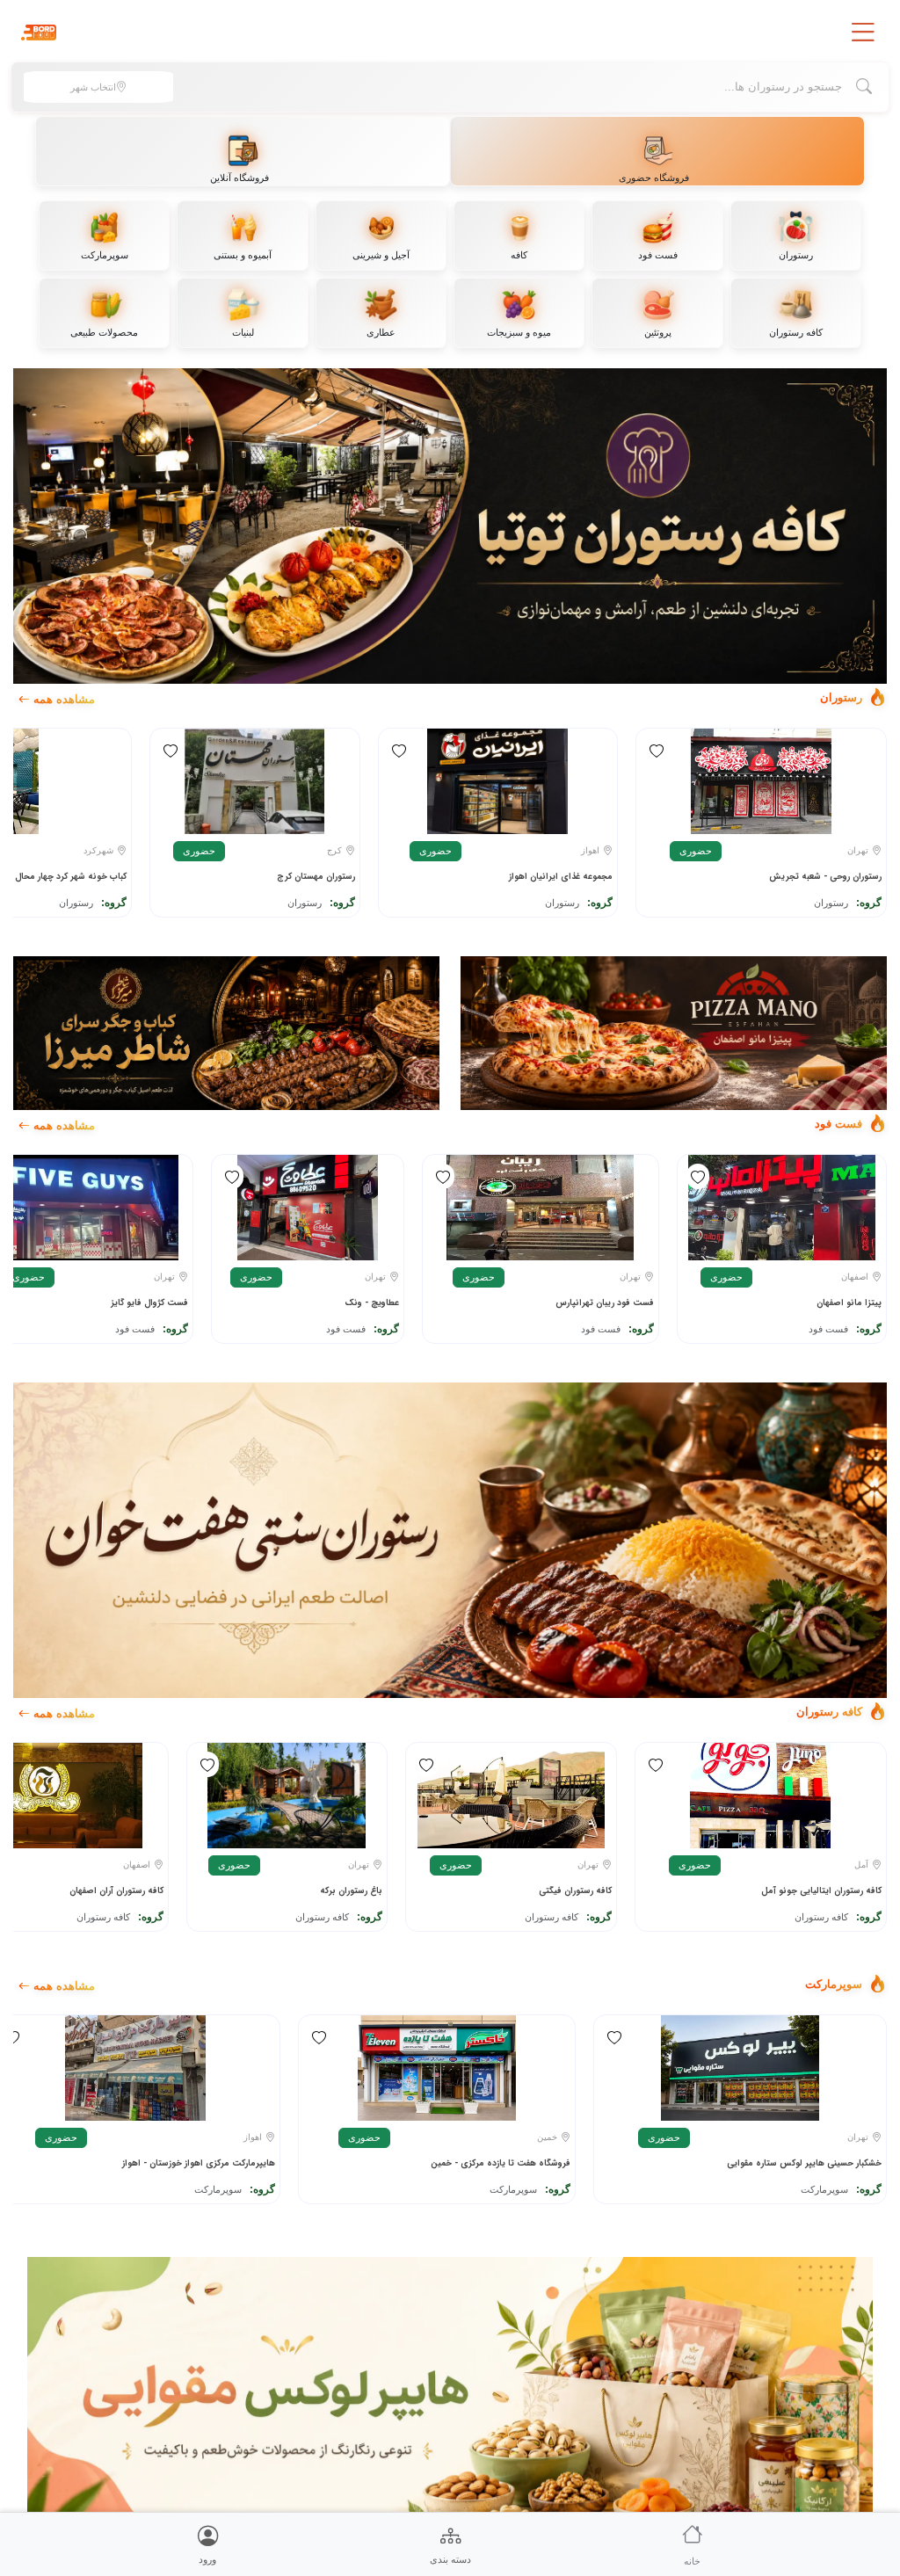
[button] (863, 33)
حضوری (696, 851)
